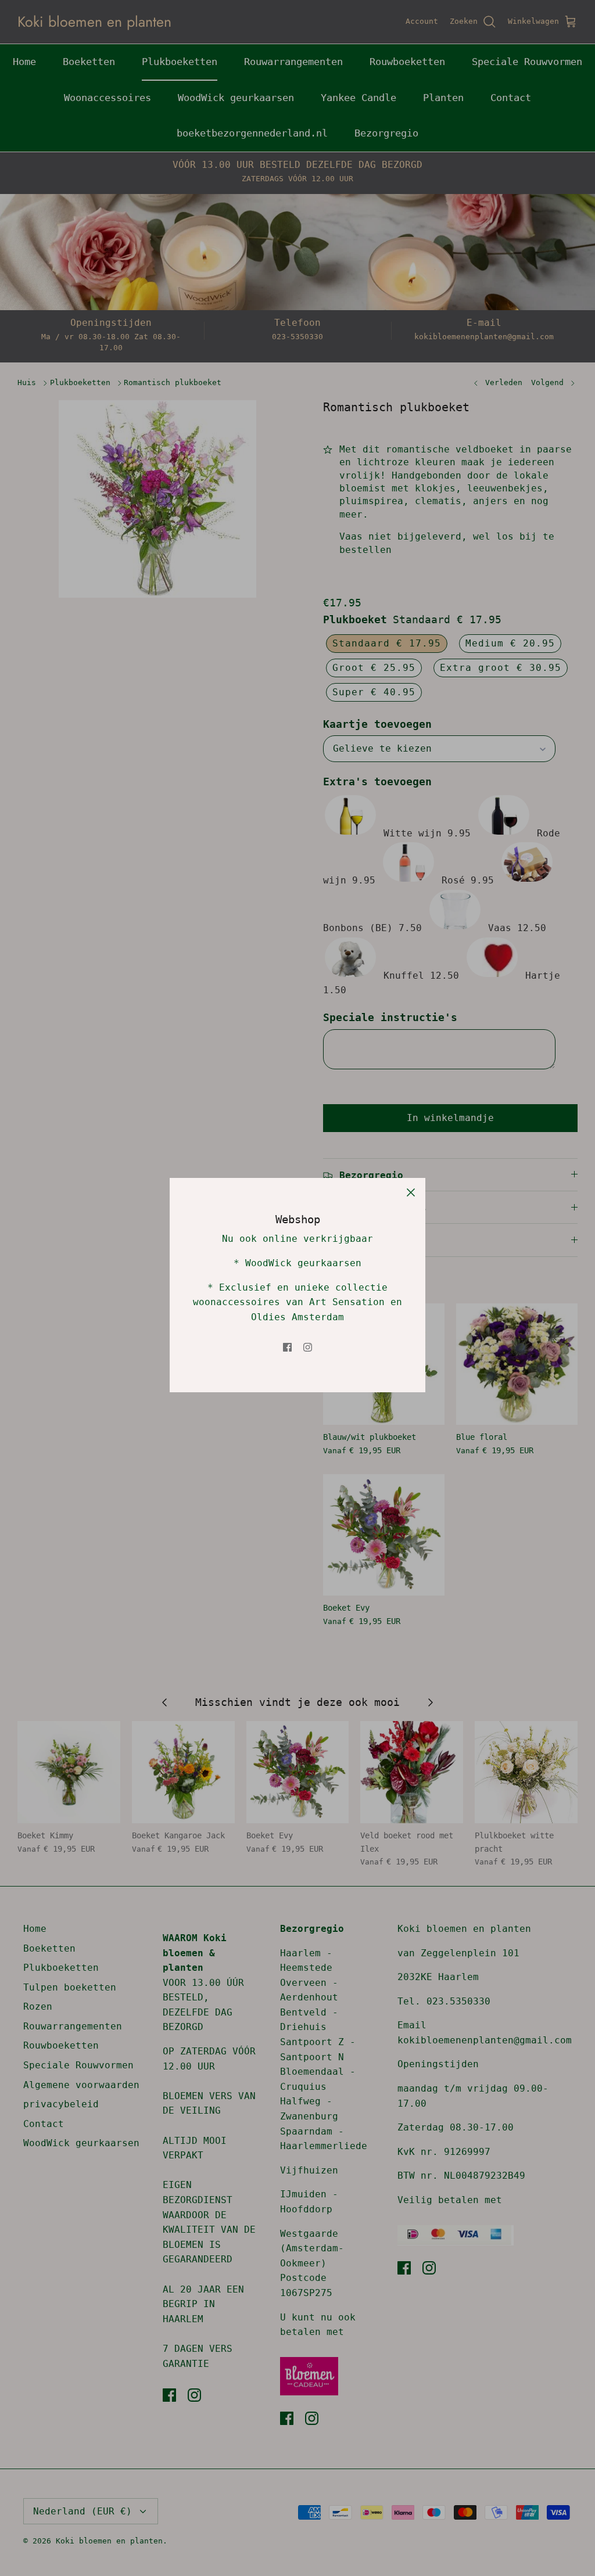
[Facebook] (287, 1347)
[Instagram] (308, 1347)
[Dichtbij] (411, 1192)
